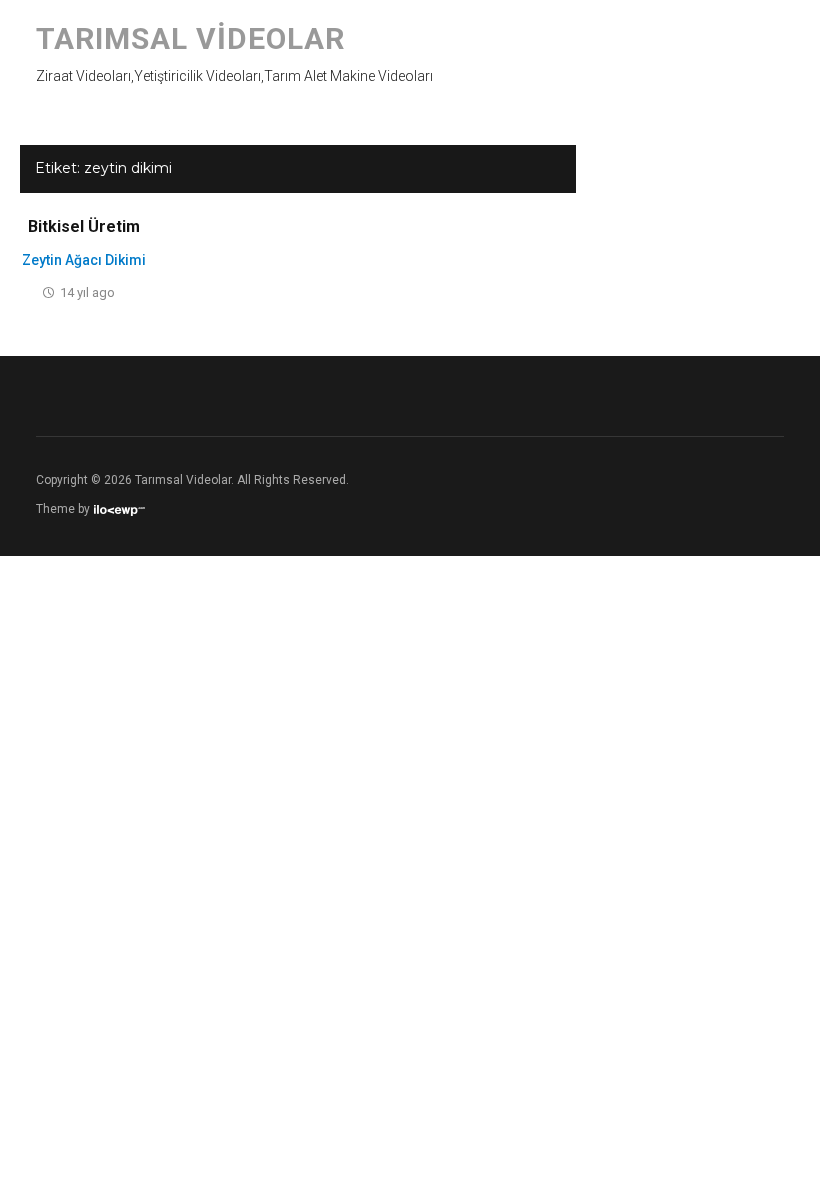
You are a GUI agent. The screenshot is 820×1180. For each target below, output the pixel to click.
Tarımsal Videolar (190, 38)
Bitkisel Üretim (84, 226)
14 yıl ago (87, 292)
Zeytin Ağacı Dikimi (84, 260)
